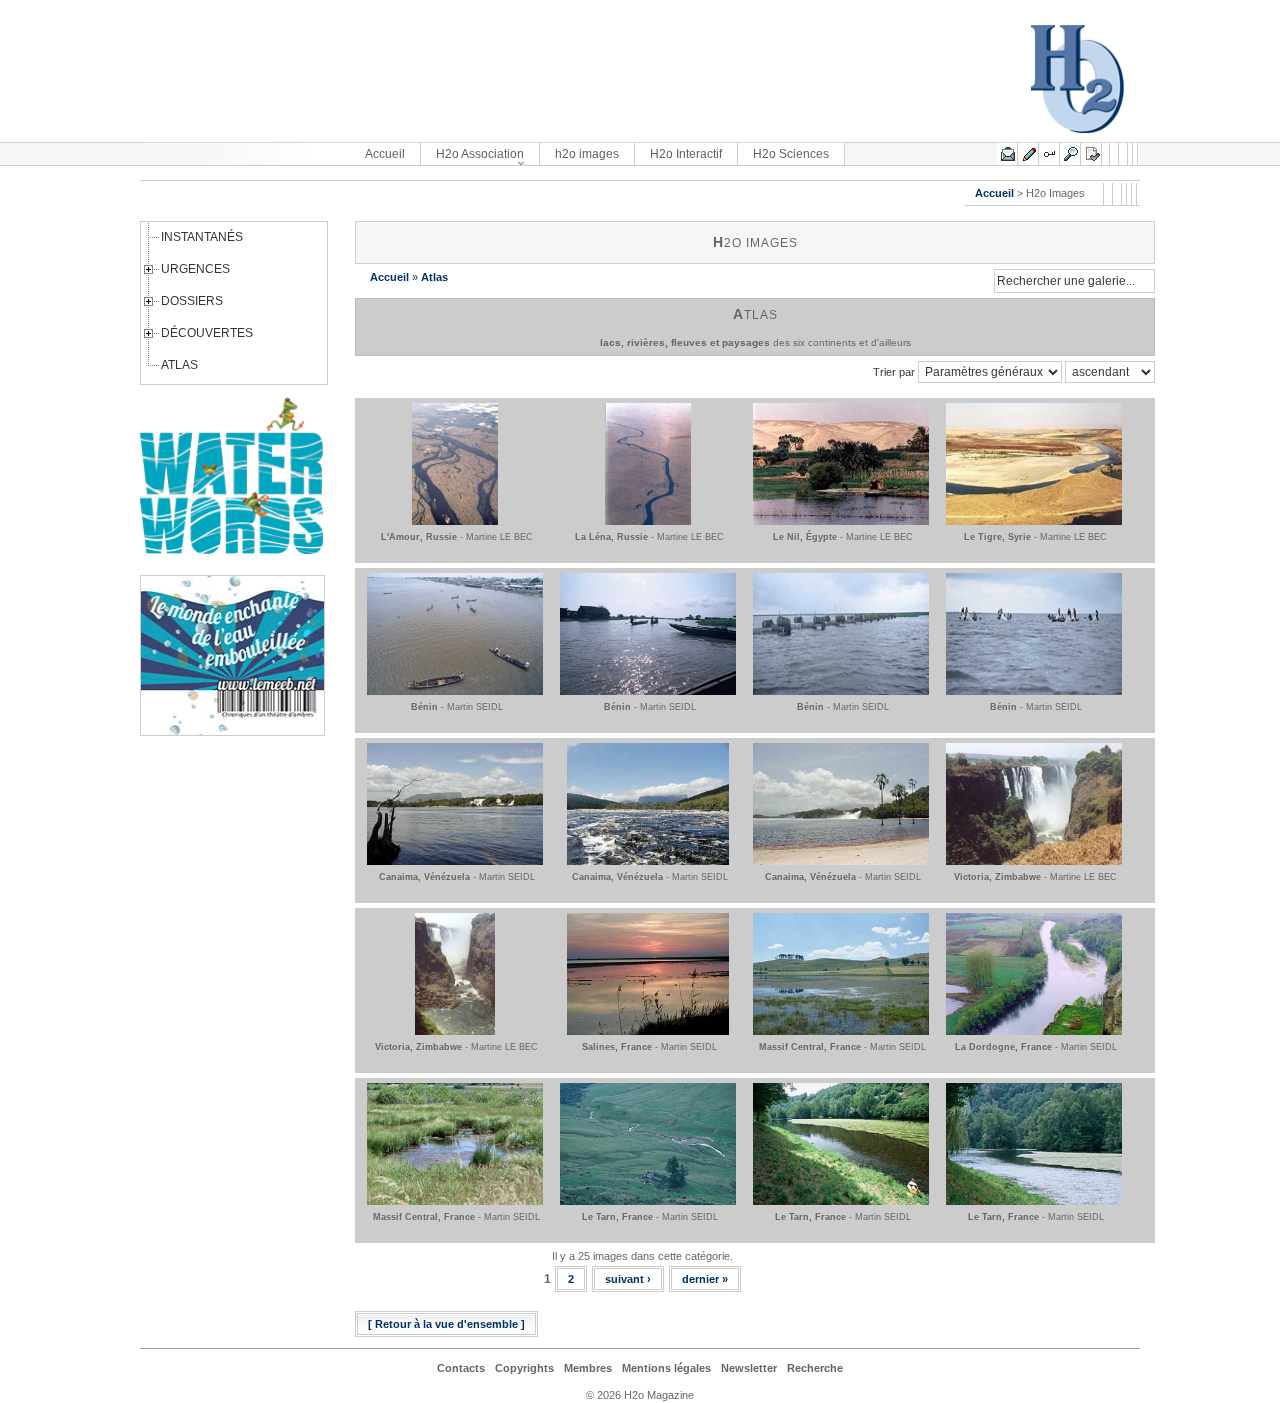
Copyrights (524, 1368)
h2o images (587, 154)
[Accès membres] (1049, 154)
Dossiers (192, 301)
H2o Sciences (791, 154)
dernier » (705, 1279)
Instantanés (202, 237)
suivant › (628, 1279)
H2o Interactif (686, 154)
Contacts (461, 1368)
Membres (588, 1368)
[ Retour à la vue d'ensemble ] (446, 1324)
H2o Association (480, 154)
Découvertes (207, 333)
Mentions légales (666, 1368)
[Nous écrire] (1028, 154)
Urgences (195, 269)
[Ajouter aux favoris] (1091, 154)
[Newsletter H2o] (1007, 154)
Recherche (815, 1368)
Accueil (385, 154)
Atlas (179, 365)
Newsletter (749, 1368)
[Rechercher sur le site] (1070, 154)
